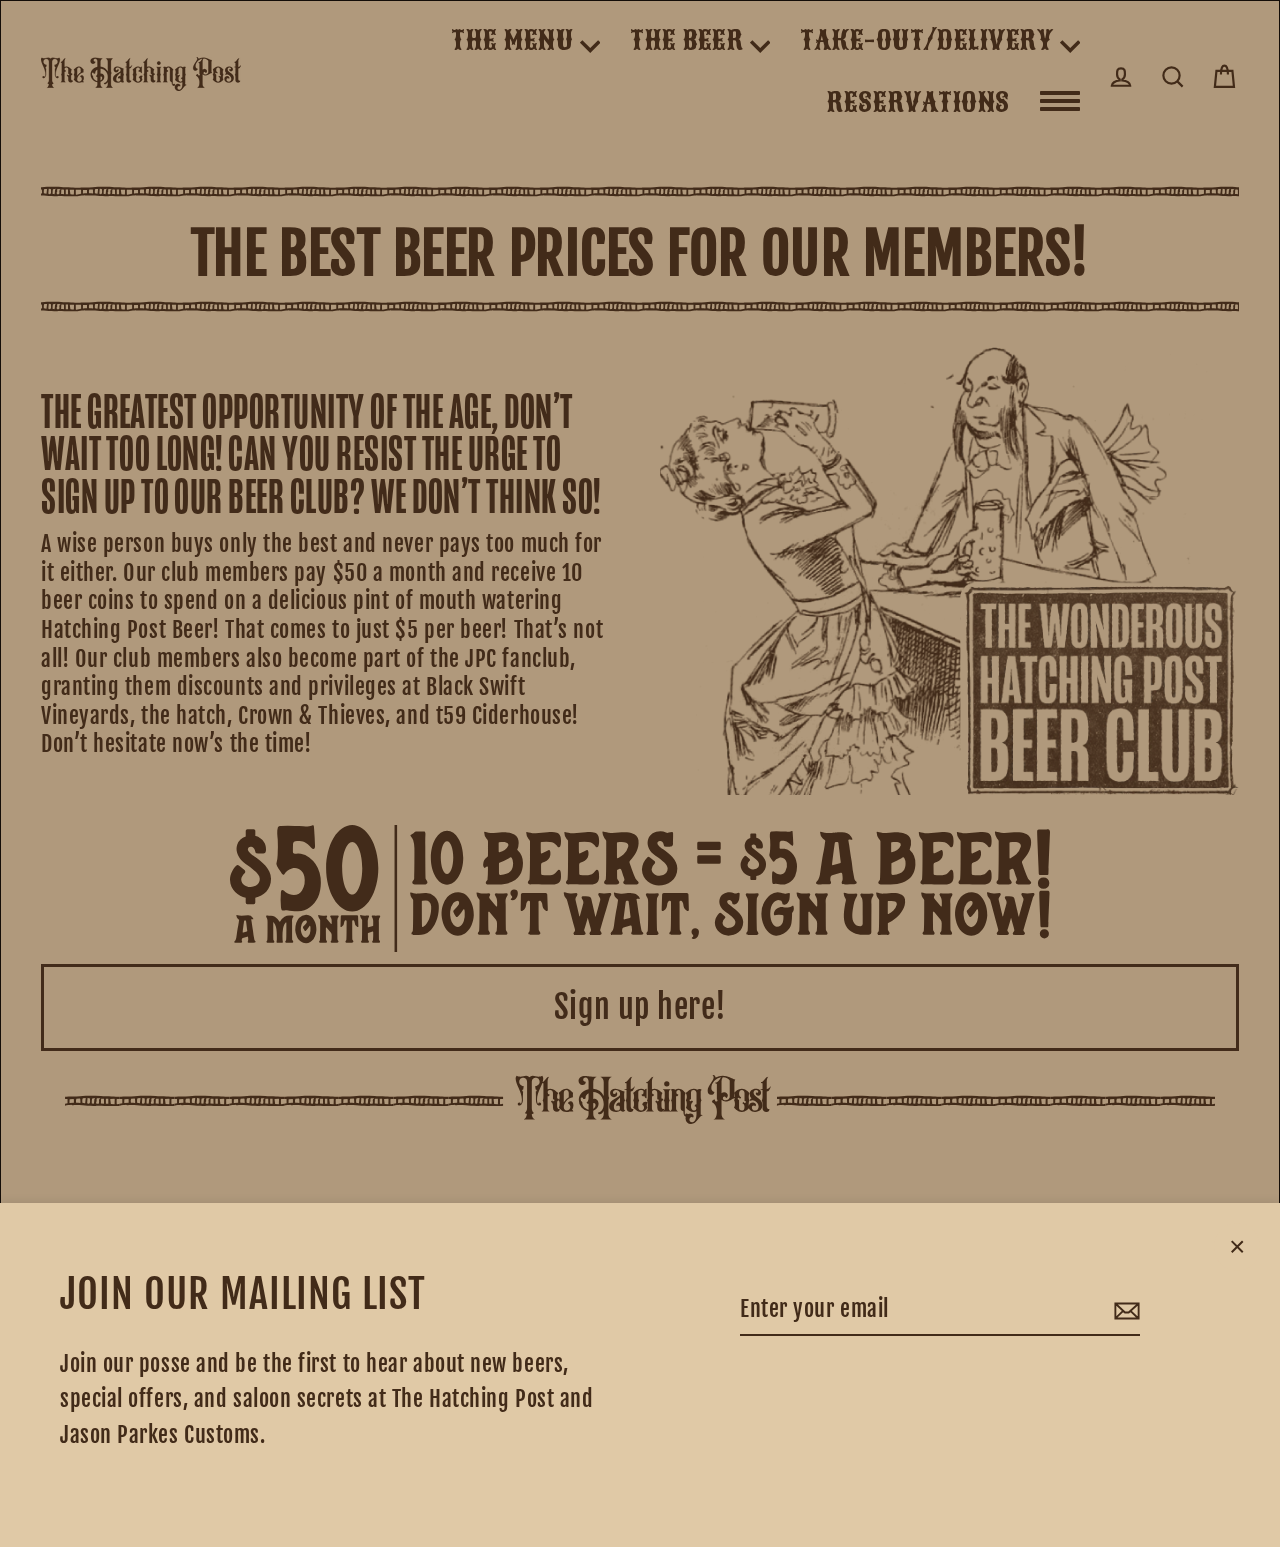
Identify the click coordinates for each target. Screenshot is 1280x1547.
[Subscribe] (1124, 1309)
